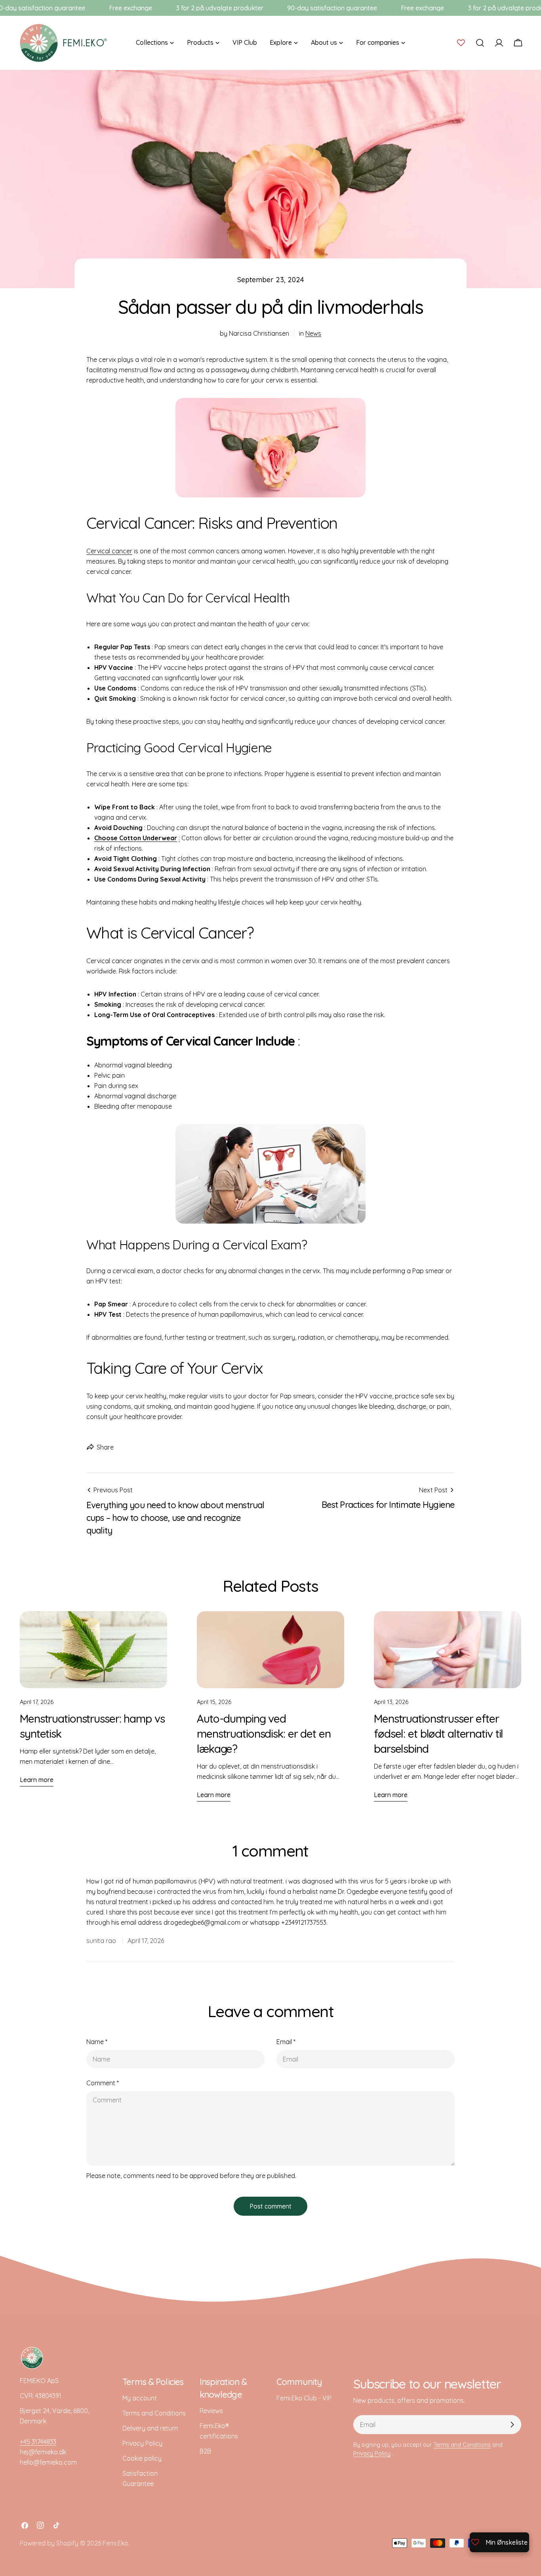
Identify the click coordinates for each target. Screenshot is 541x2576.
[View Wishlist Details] (461, 43)
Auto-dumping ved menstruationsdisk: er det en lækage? (264, 1734)
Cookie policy (142, 2458)
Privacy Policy (142, 2443)
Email (286, 2042)
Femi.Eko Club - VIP (304, 2398)
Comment (103, 2083)
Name (97, 2042)
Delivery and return (150, 2428)
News (313, 333)
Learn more (37, 1780)
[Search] (480, 43)
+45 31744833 (38, 2442)
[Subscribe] (512, 2425)
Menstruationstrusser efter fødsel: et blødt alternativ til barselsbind (438, 1734)
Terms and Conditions (154, 2413)
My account (140, 2398)
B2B (205, 2451)
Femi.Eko (115, 2543)
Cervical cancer (109, 551)
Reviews (211, 2411)
